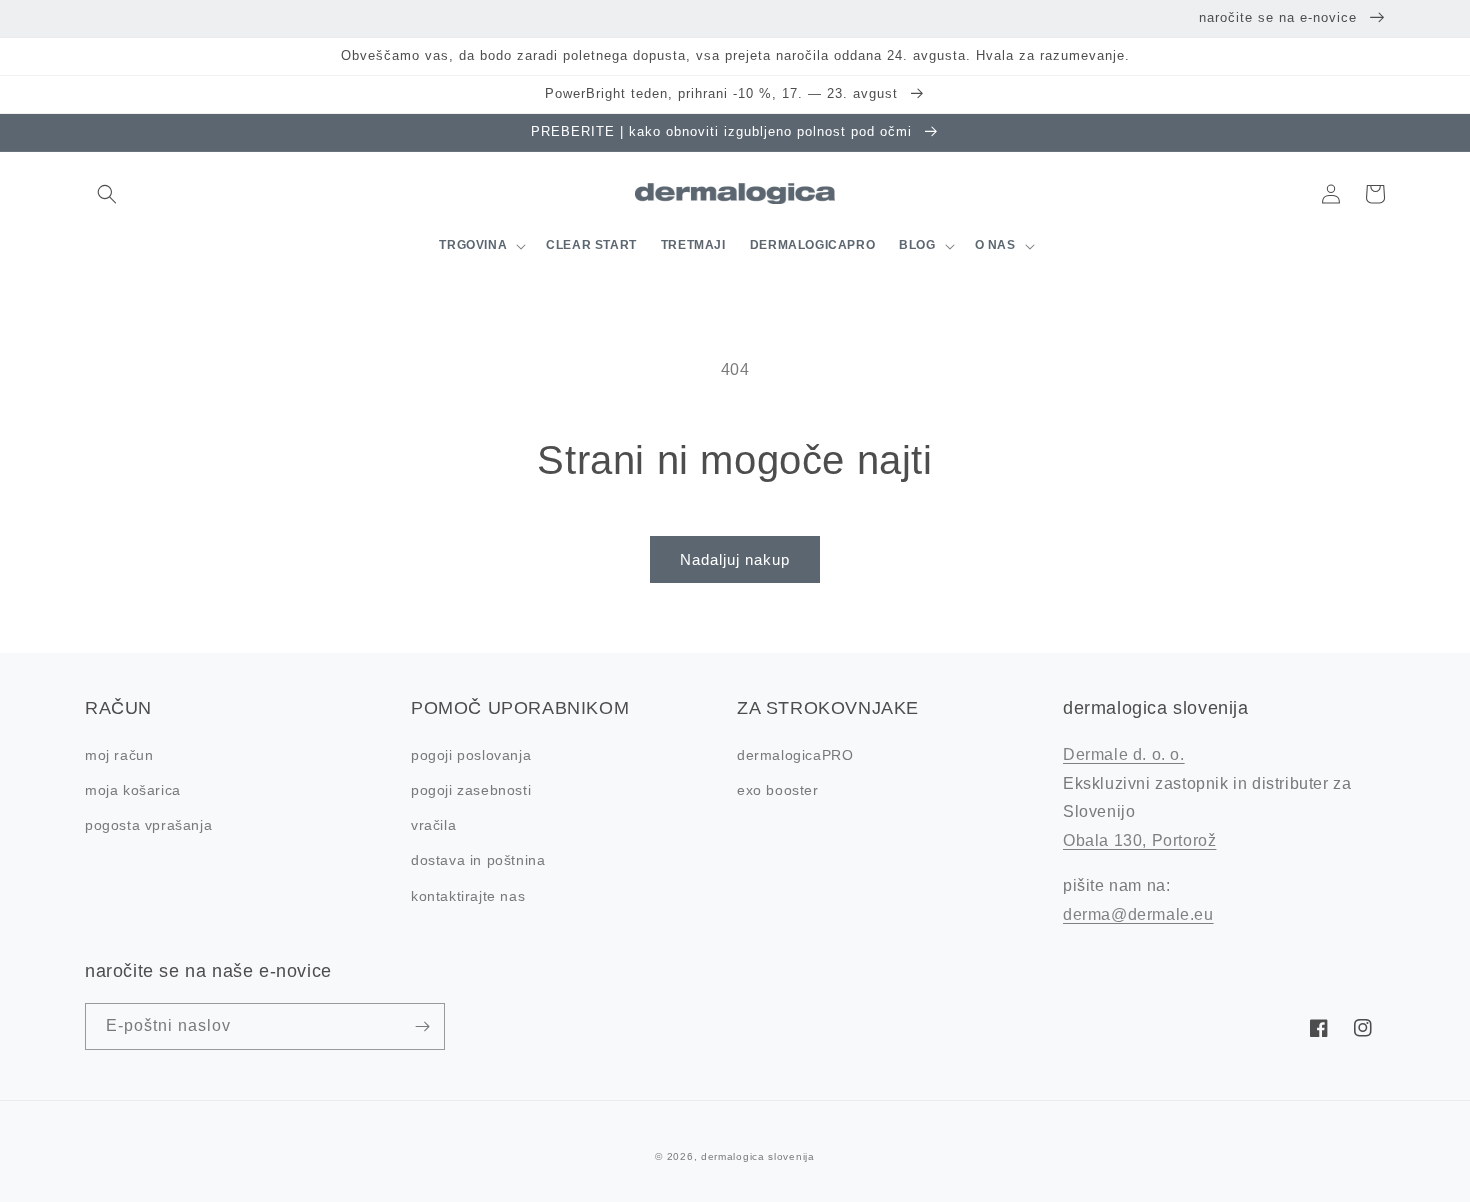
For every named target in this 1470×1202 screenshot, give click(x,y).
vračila (433, 825)
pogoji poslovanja (471, 755)
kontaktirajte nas (468, 896)
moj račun (119, 755)
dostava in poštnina (478, 860)
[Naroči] (422, 1026)
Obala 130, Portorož (1139, 840)
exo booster (778, 790)
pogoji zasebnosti (471, 790)
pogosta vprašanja (148, 825)
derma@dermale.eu (1138, 914)
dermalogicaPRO (795, 755)
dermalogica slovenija (758, 1156)
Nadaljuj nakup (735, 559)
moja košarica (133, 790)
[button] (107, 194)
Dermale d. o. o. (1124, 754)
